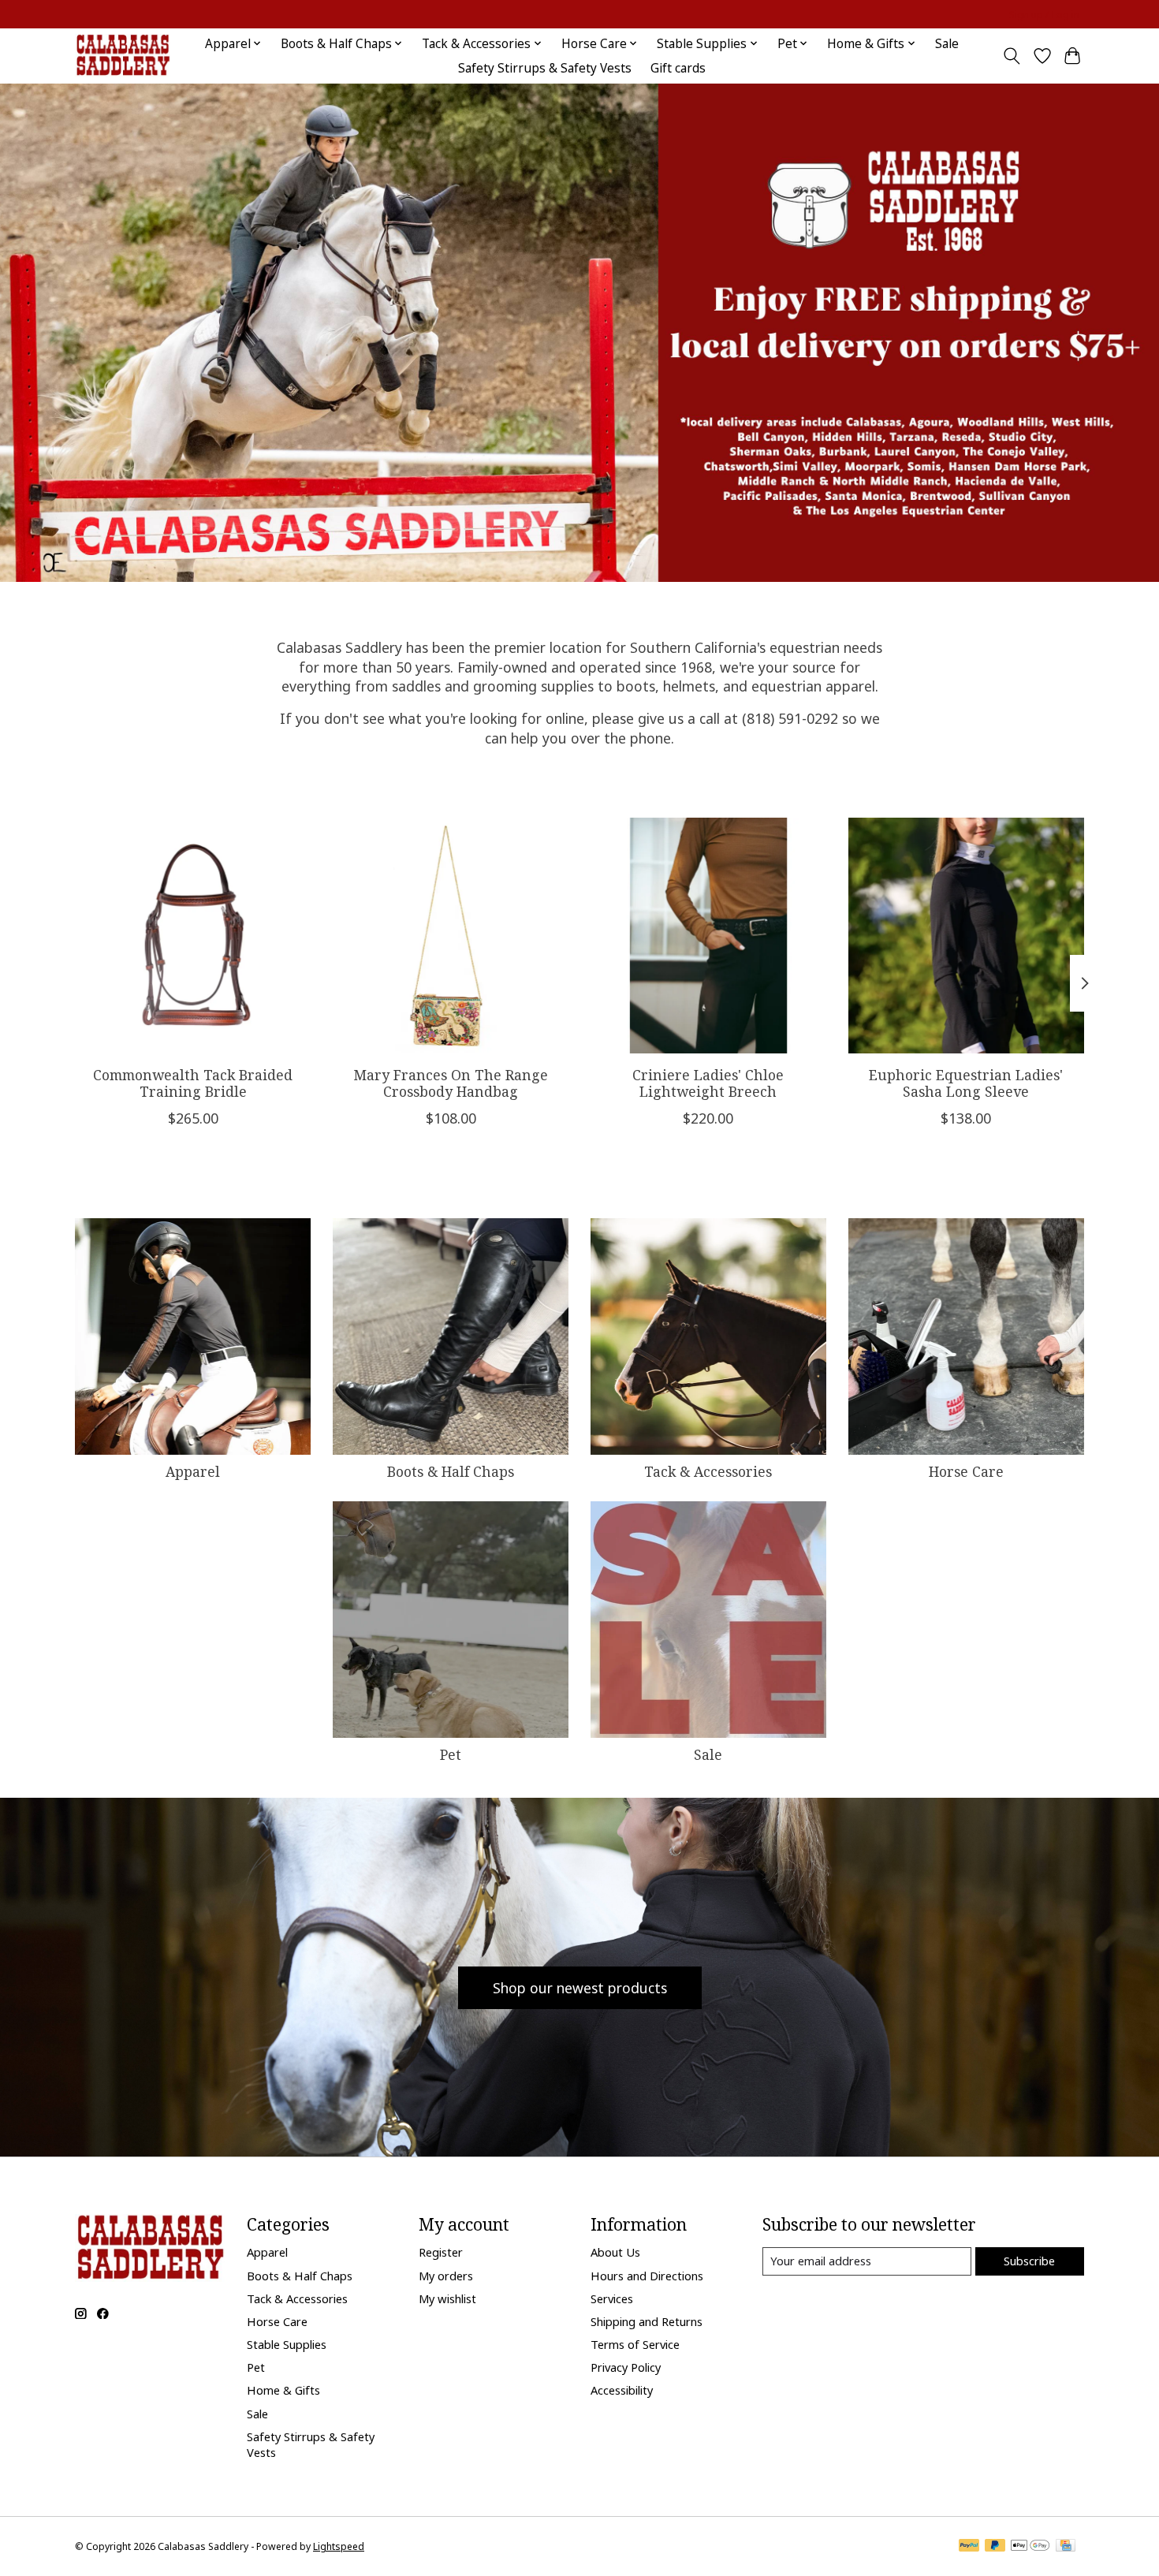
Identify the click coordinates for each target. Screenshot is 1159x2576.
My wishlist (447, 2298)
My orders (446, 2276)
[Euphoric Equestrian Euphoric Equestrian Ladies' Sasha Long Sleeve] (966, 936)
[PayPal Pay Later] (995, 2547)
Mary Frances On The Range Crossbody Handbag (451, 1083)
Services (612, 2298)
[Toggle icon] (1012, 56)
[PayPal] (969, 2547)
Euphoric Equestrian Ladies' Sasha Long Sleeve (966, 1083)
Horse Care (966, 1471)
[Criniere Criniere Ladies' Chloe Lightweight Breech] (708, 936)
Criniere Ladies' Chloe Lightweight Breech (708, 1083)
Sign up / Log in (1044, 15)
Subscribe (1029, 2261)
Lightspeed (339, 2546)
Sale (947, 44)
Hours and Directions (647, 2276)
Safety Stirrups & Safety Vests (545, 68)
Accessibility (622, 2390)
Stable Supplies (287, 2344)
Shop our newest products (580, 1988)
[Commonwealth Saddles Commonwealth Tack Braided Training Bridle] (193, 936)
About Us (615, 2252)
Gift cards (678, 68)
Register (441, 2252)
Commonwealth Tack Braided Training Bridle (193, 1083)
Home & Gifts (283, 2390)
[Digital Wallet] (1030, 2547)
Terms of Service (635, 2344)
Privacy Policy (626, 2367)
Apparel (193, 1471)
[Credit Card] (1066, 2547)
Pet (451, 1754)
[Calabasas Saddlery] (123, 56)
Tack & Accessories (708, 1471)
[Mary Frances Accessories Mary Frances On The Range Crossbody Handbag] (451, 936)
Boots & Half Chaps (451, 1471)
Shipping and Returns (647, 2321)
